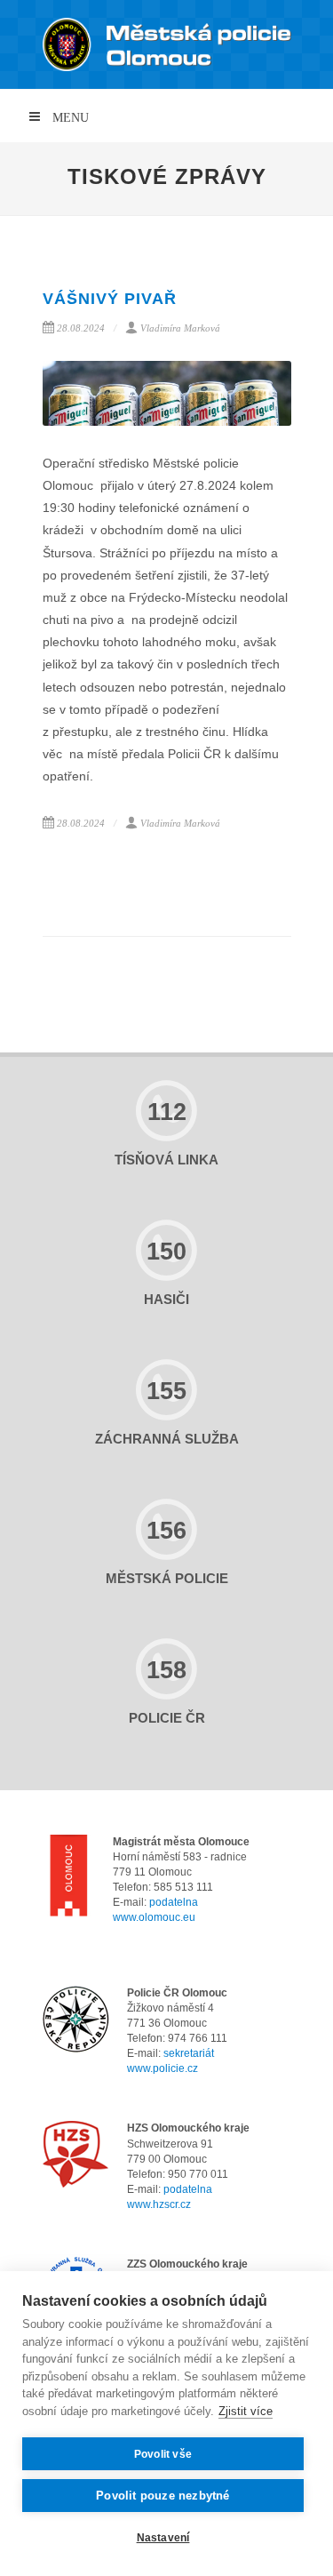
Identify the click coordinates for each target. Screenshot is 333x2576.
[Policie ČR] (76, 2019)
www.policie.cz (163, 2068)
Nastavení (163, 2538)
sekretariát (189, 2053)
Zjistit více (246, 2411)
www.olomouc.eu (154, 1917)
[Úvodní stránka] (167, 44)
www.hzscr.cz (159, 2204)
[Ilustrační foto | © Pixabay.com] (167, 393)
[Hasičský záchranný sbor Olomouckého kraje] (76, 2154)
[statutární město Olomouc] (69, 1879)
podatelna (174, 1902)
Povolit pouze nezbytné (163, 2496)
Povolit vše (163, 2454)
